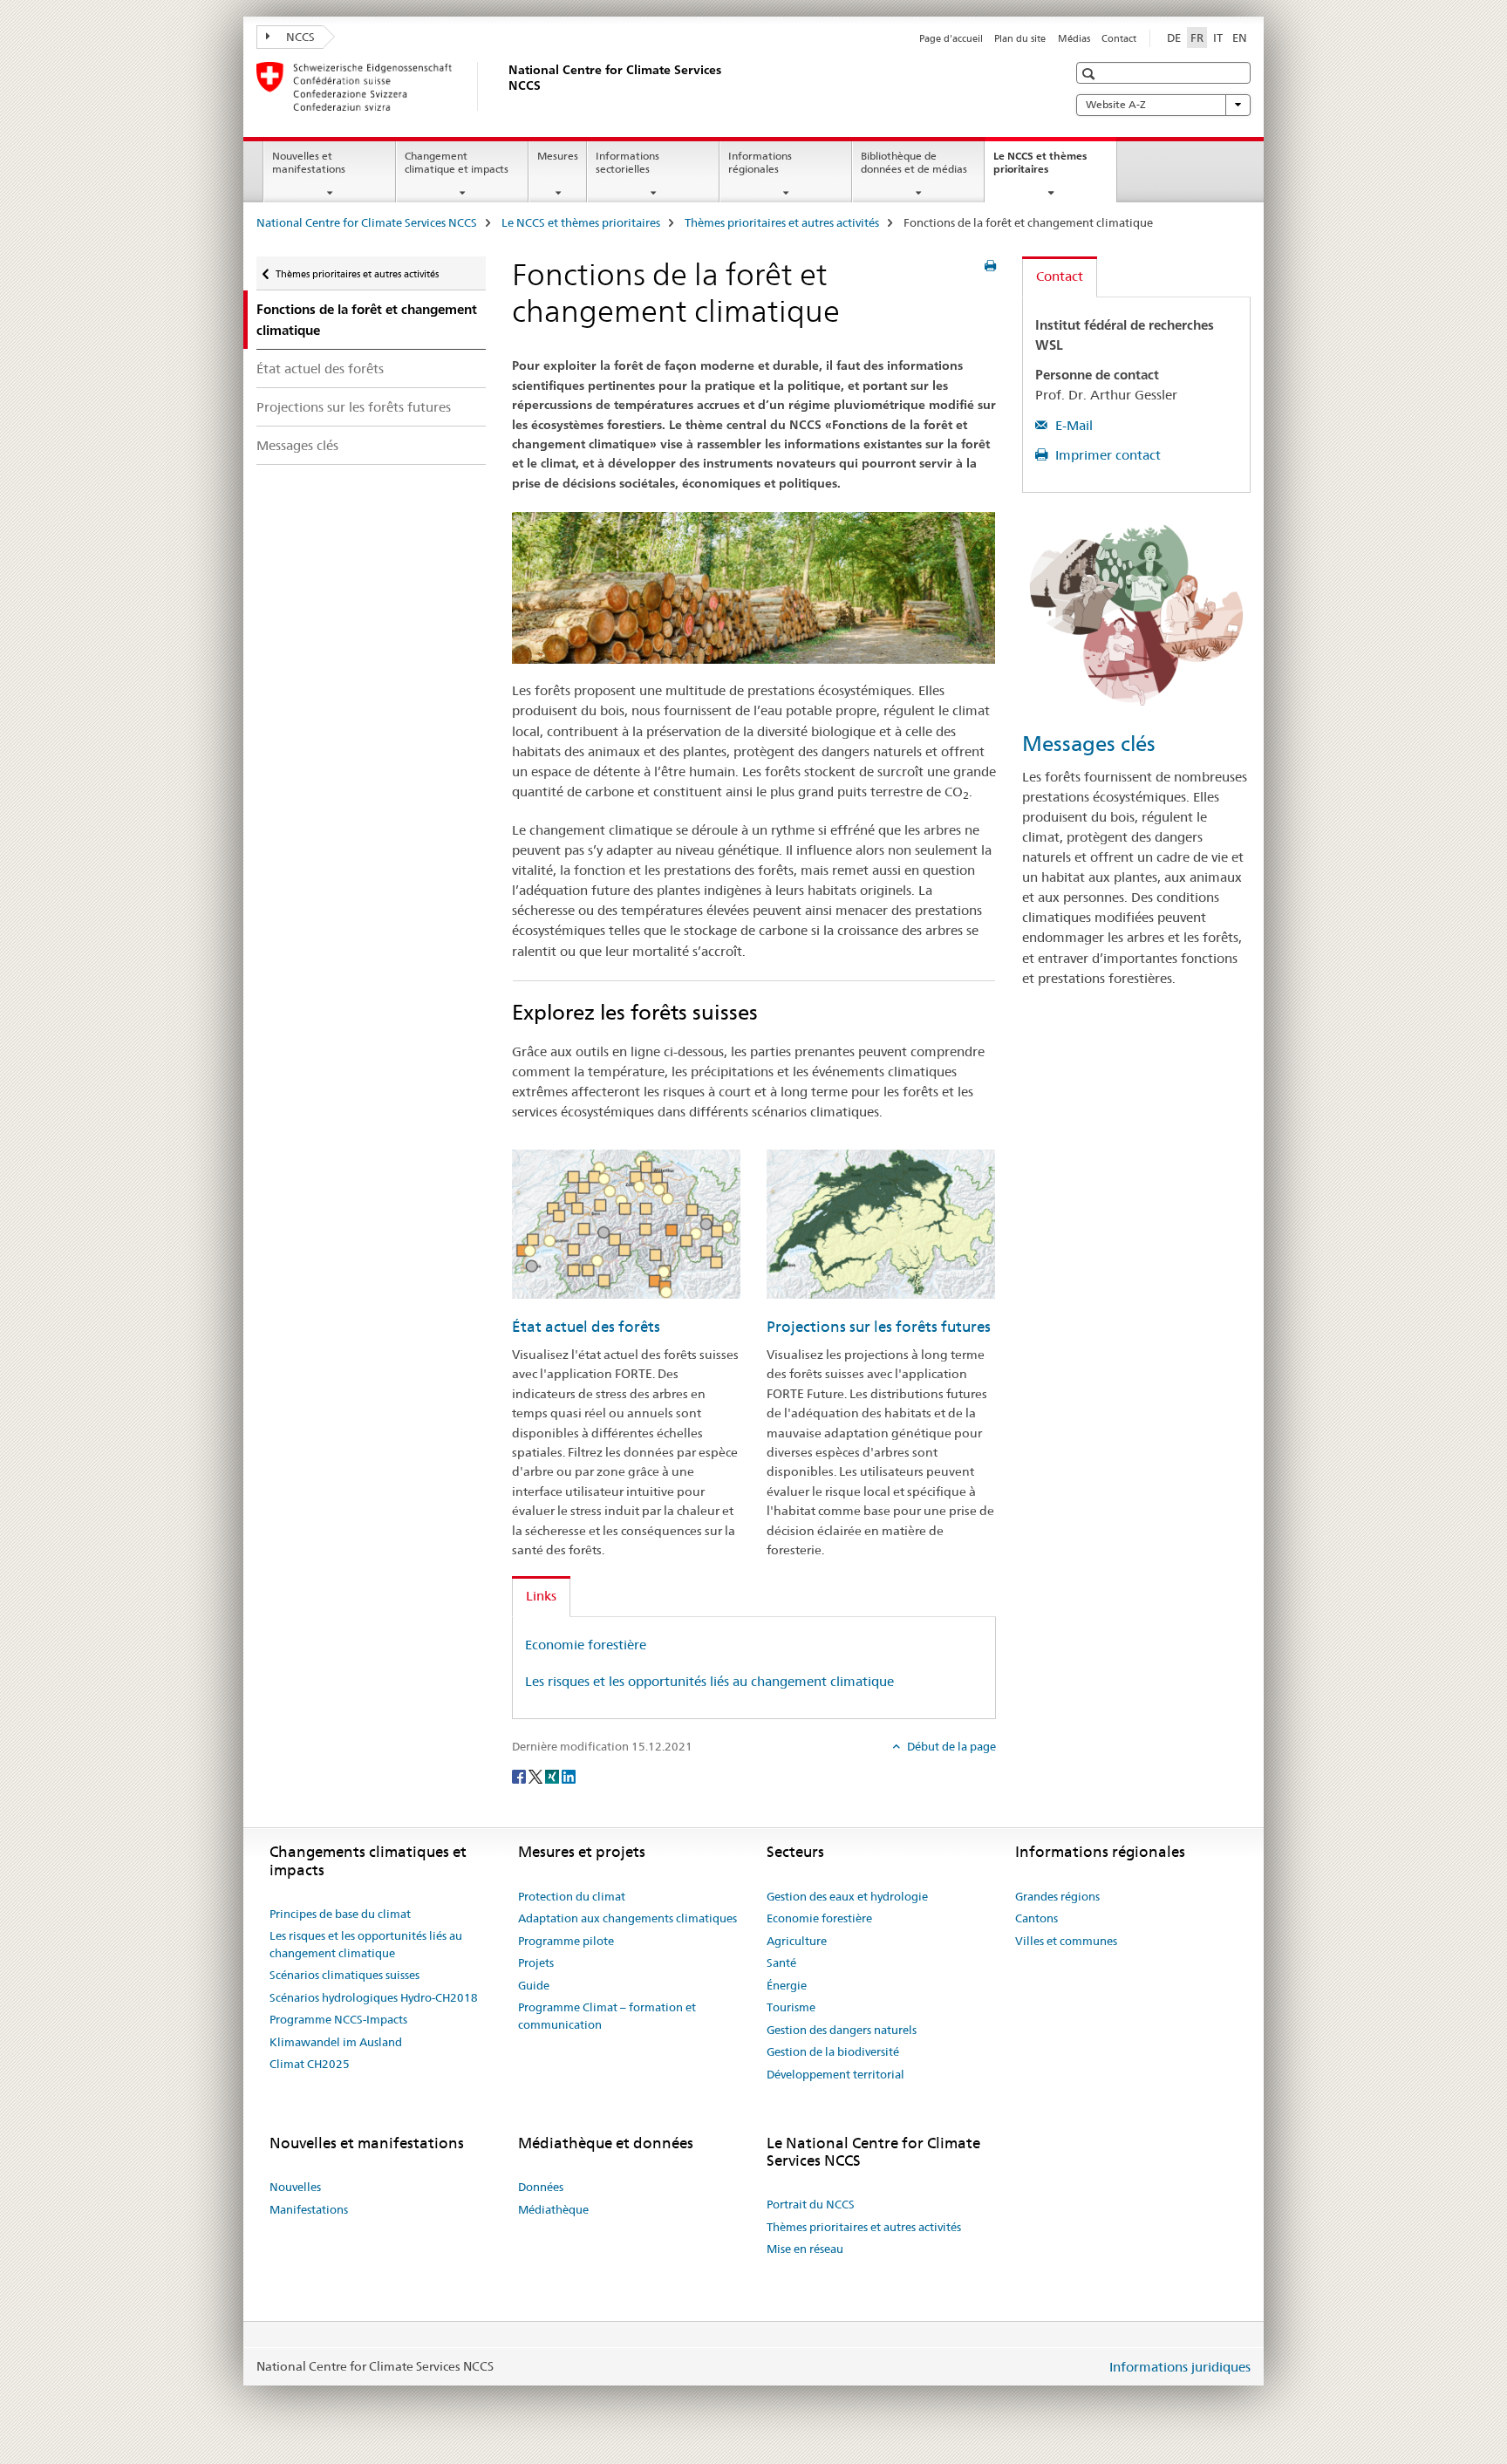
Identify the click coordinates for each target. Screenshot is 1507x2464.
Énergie (787, 1985)
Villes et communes (1066, 1941)
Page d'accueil (951, 38)
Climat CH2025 (310, 2064)
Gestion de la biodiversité (833, 2051)
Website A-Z (1116, 104)
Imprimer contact (1106, 455)
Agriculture (797, 1941)
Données (541, 2187)
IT (1218, 38)
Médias (1074, 38)
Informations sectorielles (627, 162)
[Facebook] (520, 1775)
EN (1240, 38)
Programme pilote (566, 1941)
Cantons (1036, 1918)
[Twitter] (537, 1775)
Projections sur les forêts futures (354, 407)
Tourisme (791, 2007)
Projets (536, 1962)
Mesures (558, 156)
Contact (1119, 38)
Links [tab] (541, 1596)
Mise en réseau (805, 2249)
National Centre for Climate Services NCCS (367, 222)
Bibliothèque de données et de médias (914, 162)
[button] (1091, 74)
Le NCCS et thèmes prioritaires (1040, 168)
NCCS (299, 37)
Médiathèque (553, 2209)
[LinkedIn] (569, 1775)
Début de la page (950, 1746)
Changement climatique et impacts (457, 162)
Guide (534, 1985)
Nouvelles (295, 2187)
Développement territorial (835, 2074)
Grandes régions (1057, 1896)
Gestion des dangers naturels (842, 2030)
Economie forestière (586, 1645)
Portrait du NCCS (811, 2204)
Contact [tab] (1060, 276)
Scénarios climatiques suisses (344, 1975)
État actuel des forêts (320, 369)
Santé (781, 1962)
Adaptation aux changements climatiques (627, 1918)
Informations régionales (760, 162)
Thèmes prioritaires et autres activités (782, 222)
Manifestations (309, 2209)
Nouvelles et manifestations (309, 162)
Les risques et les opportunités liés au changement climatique (709, 1681)
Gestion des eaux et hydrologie (847, 1896)
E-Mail (1072, 425)
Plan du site (1020, 38)
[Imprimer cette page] (990, 266)
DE (1174, 38)
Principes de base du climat (340, 1914)
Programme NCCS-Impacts (338, 2019)
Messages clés (297, 445)
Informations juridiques (1180, 2367)
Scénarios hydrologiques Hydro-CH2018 (374, 1997)
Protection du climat (572, 1896)
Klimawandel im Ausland (336, 2042)
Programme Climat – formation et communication (607, 2016)
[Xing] (553, 1775)
